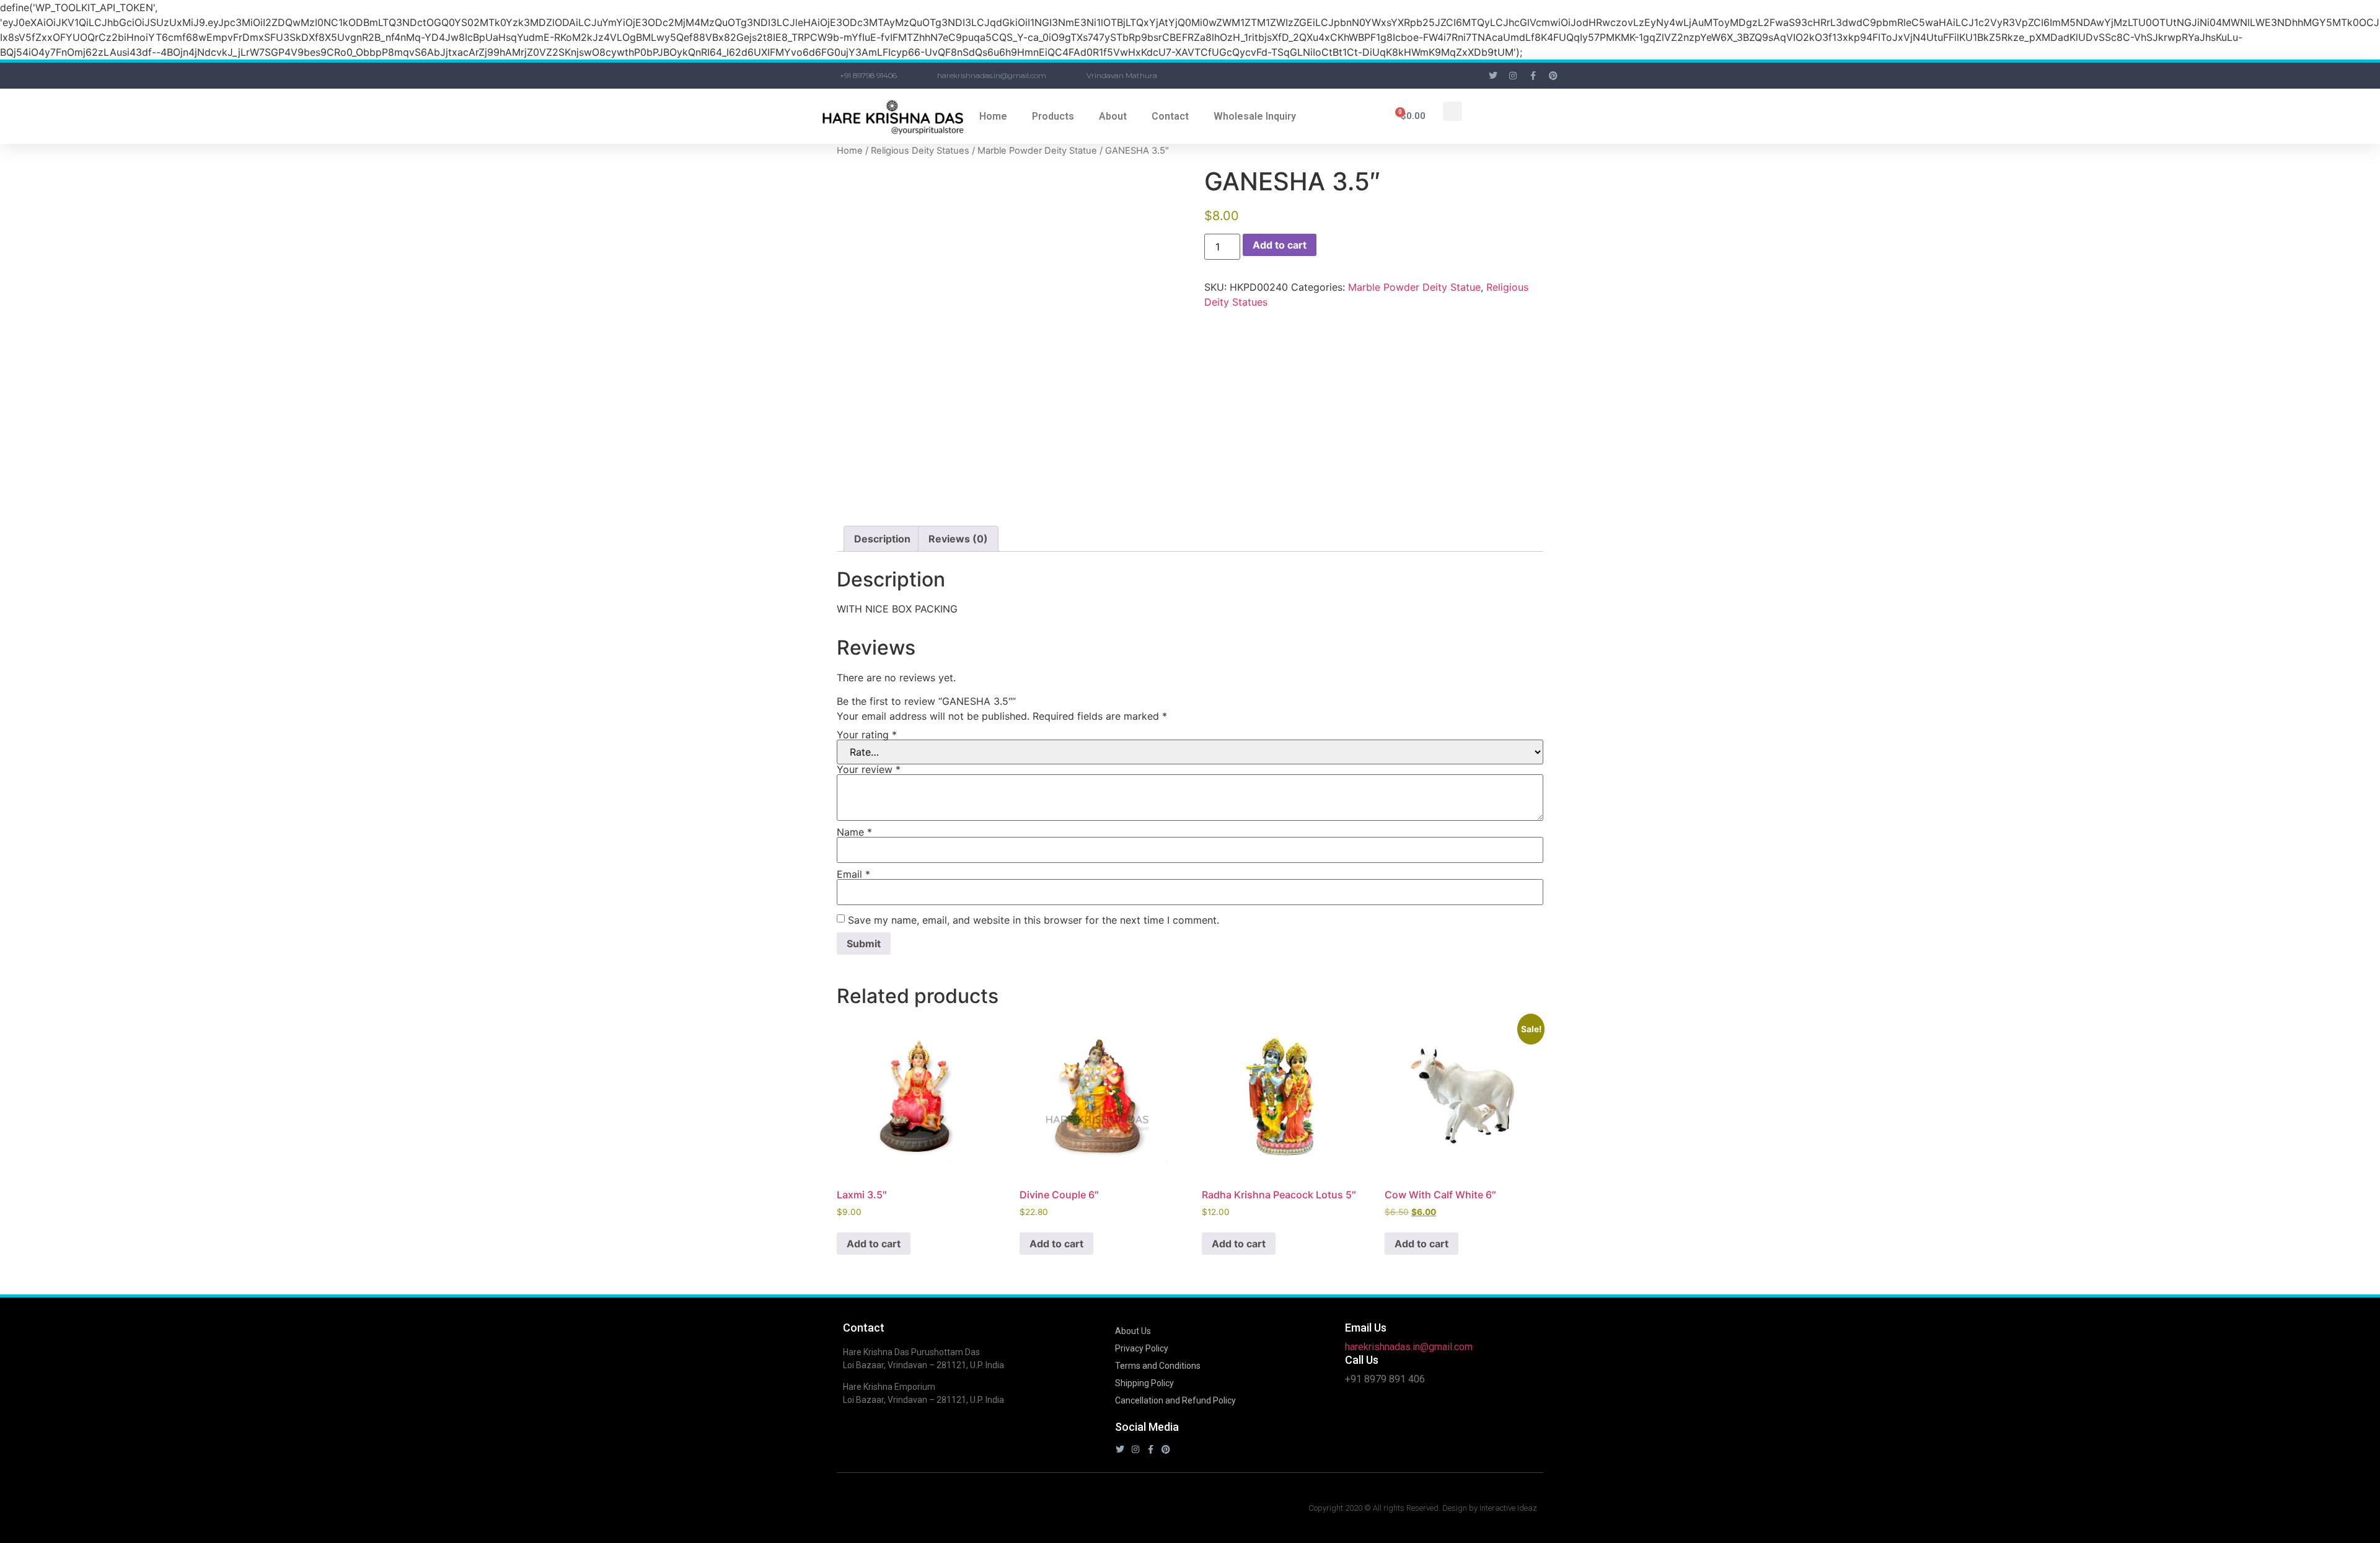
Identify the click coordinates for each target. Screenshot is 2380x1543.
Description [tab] (882, 539)
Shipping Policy (1144, 1383)
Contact (1170, 116)
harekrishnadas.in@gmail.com (1409, 1347)
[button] (1452, 111)
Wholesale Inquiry (1255, 116)
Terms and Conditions (1158, 1366)
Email (853, 874)
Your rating (867, 735)
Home (993, 116)
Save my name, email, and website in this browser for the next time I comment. (1034, 920)
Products (1053, 116)
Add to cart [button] (874, 1244)
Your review (869, 769)
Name (854, 832)
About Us (1133, 1331)
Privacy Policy (1142, 1348)
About (1113, 116)
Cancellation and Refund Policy (1175, 1400)
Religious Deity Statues (920, 151)
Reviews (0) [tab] (958, 539)
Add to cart (1280, 245)
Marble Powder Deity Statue (1037, 151)
